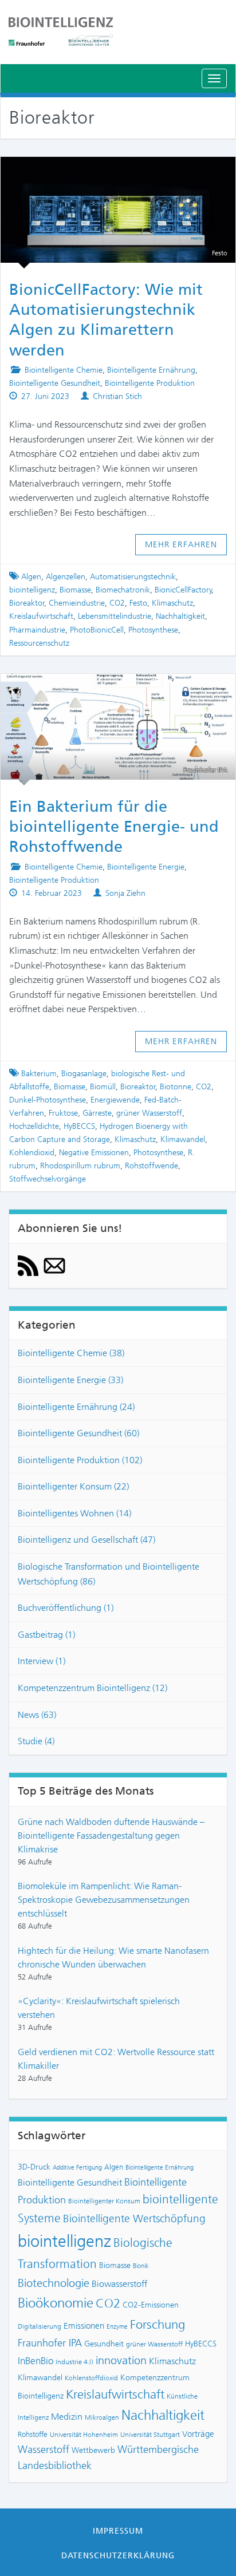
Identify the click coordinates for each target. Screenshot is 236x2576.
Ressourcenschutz (39, 643)
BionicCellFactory (183, 590)
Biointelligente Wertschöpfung (134, 2219)
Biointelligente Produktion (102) (80, 1460)
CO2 (117, 603)
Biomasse (75, 590)
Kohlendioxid (32, 1153)
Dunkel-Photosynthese (48, 1100)
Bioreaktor (27, 603)
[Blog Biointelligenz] (118, 31)
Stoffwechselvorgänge (48, 1179)
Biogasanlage (84, 1074)
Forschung (158, 2324)
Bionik (141, 2266)
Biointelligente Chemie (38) (71, 1353)
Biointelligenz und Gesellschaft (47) (86, 1540)
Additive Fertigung (77, 2168)
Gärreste (97, 1113)
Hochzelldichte (34, 1126)
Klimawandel (183, 1139)
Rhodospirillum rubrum (80, 1166)
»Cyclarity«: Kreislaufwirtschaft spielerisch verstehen (99, 2008)
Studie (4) (36, 1741)
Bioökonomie (56, 2303)
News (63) (37, 1715)
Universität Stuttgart (150, 2435)
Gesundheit (104, 2344)
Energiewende (115, 1100)
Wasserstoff (44, 2449)
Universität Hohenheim (84, 2435)
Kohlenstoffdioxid (91, 2378)
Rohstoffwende (152, 1166)
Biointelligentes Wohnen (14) (74, 1513)
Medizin (67, 2417)
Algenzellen (66, 577)
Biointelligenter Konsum (104, 2201)
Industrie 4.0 (74, 2362)
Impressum (118, 2531)
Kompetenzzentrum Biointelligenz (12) (93, 1688)
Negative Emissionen (94, 1153)
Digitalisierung (40, 2326)
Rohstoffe (33, 2434)
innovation (121, 2360)
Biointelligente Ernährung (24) (76, 1407)
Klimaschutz (172, 603)
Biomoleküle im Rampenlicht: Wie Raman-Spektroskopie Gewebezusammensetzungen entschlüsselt (104, 1900)
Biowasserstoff (119, 2284)
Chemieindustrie (77, 603)
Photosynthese (153, 630)
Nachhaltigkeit (180, 616)
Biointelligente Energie (146, 867)
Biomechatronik (123, 590)
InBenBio (36, 2361)
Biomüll (103, 1087)
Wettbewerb (93, 2450)
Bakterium (39, 1074)
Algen (31, 577)
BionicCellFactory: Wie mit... (118, 171)
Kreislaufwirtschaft (41, 616)
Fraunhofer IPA (50, 2343)
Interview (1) (42, 1661)
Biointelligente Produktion (150, 383)
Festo (138, 603)
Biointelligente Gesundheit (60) (78, 1433)
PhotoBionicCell (97, 630)
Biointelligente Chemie (64, 370)
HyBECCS (79, 1126)
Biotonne (176, 1087)
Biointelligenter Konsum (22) (73, 1486)
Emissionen (84, 2326)
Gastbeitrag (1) (46, 1635)
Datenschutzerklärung (118, 2555)
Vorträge (198, 2434)
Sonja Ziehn (125, 893)
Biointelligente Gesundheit (55, 383)
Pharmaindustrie (37, 630)
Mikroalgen (102, 2417)
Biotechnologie (54, 2283)
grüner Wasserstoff (149, 1113)
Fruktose (63, 1113)
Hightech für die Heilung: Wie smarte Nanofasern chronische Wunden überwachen (113, 1957)
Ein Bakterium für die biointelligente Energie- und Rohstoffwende (114, 827)
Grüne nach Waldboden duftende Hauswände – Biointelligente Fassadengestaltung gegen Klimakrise (111, 1836)
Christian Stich (117, 396)
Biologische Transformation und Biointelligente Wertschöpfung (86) (109, 1574)
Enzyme (117, 2327)
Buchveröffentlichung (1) (66, 1608)
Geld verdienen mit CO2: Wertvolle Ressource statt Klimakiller (116, 2059)
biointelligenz (32, 590)
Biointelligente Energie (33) (70, 1380)
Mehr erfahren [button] (181, 544)
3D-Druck (34, 2167)
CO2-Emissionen (151, 2305)
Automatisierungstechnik (133, 577)
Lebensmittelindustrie (115, 616)
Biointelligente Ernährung (151, 370)
